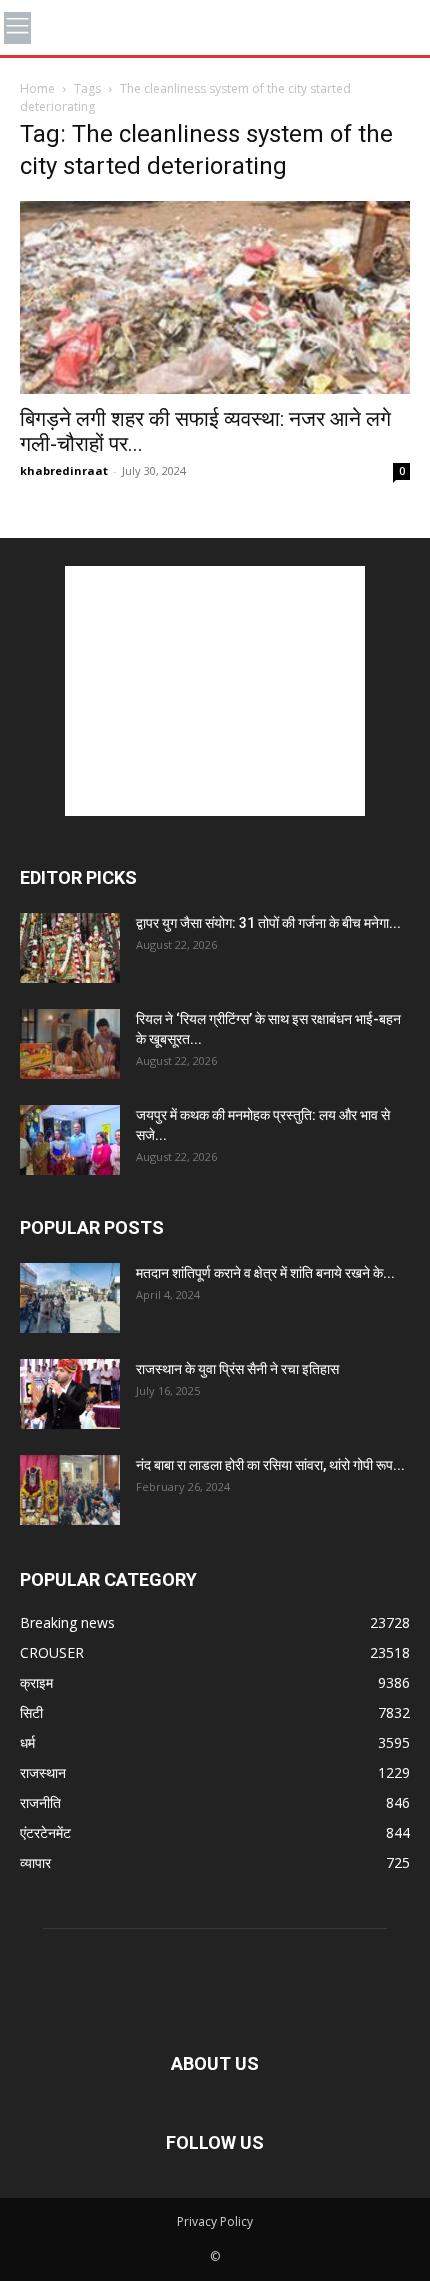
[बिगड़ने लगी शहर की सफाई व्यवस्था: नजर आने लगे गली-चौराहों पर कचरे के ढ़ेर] (215, 297)
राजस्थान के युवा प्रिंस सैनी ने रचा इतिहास (237, 1369)
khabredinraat (64, 470)
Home (37, 88)
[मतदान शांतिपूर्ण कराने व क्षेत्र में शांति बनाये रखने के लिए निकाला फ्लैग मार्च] (70, 1298)
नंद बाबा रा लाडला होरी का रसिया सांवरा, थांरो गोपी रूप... (270, 1465)
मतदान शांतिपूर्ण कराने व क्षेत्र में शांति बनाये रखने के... (265, 1273)
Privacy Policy (215, 2221)
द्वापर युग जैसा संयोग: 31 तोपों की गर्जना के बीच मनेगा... (268, 923)
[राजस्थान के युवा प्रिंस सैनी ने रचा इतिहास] (70, 1394)
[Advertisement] (215, 691)
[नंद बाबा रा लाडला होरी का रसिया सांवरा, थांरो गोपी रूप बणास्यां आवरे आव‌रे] (70, 1490)
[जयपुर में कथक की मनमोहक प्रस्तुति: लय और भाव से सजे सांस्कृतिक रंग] (70, 1140)
